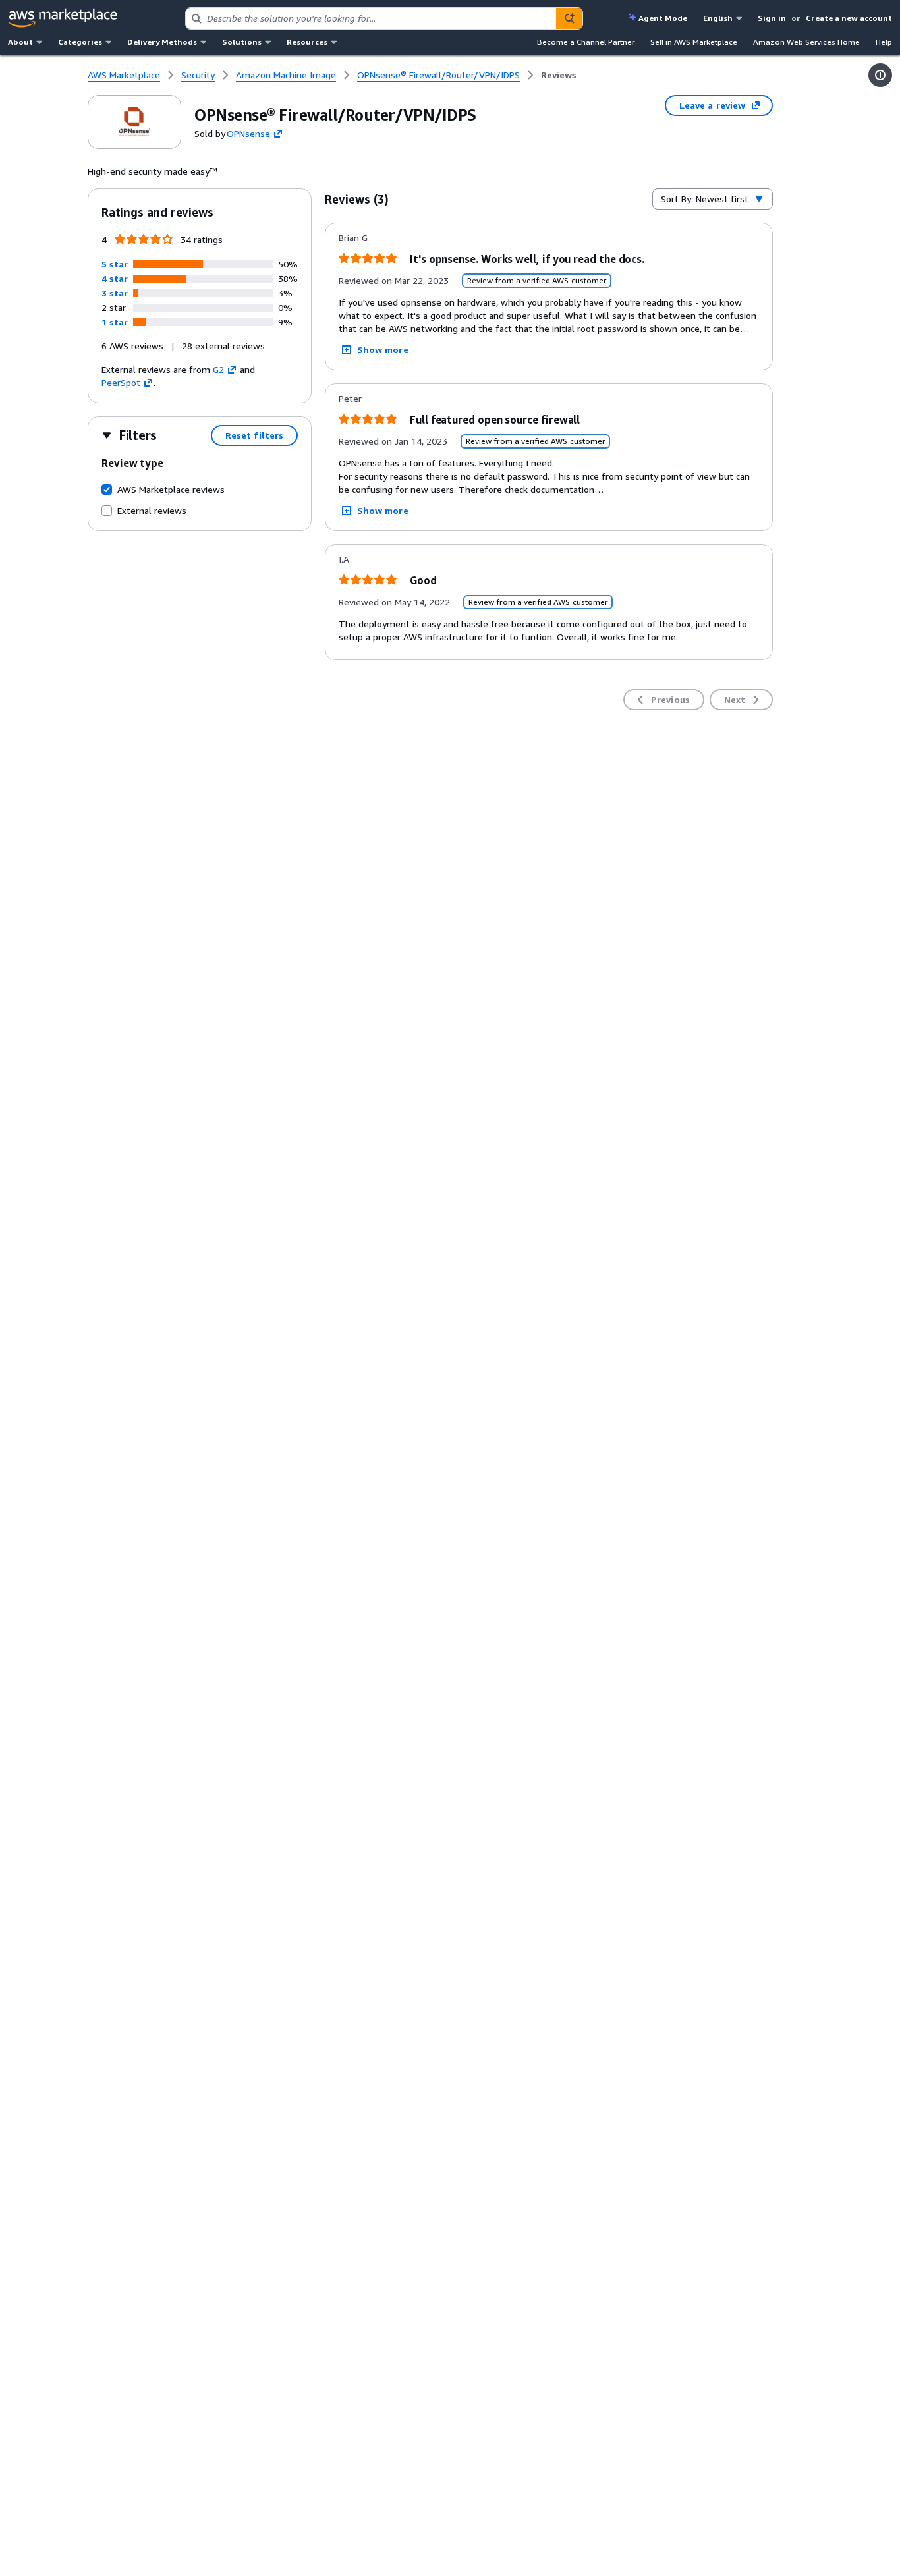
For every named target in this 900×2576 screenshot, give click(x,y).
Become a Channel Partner (586, 42)
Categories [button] (80, 42)
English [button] (718, 18)
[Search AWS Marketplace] (569, 18)
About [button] (20, 42)
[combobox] (371, 18)
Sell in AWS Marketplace (694, 42)
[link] (559, 75)
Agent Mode (663, 18)
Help (884, 42)
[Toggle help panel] (880, 75)
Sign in (772, 18)
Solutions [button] (242, 42)
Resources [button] (307, 42)
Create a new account (849, 18)
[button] (115, 264)
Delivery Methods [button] (162, 42)
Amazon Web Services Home (806, 42)
